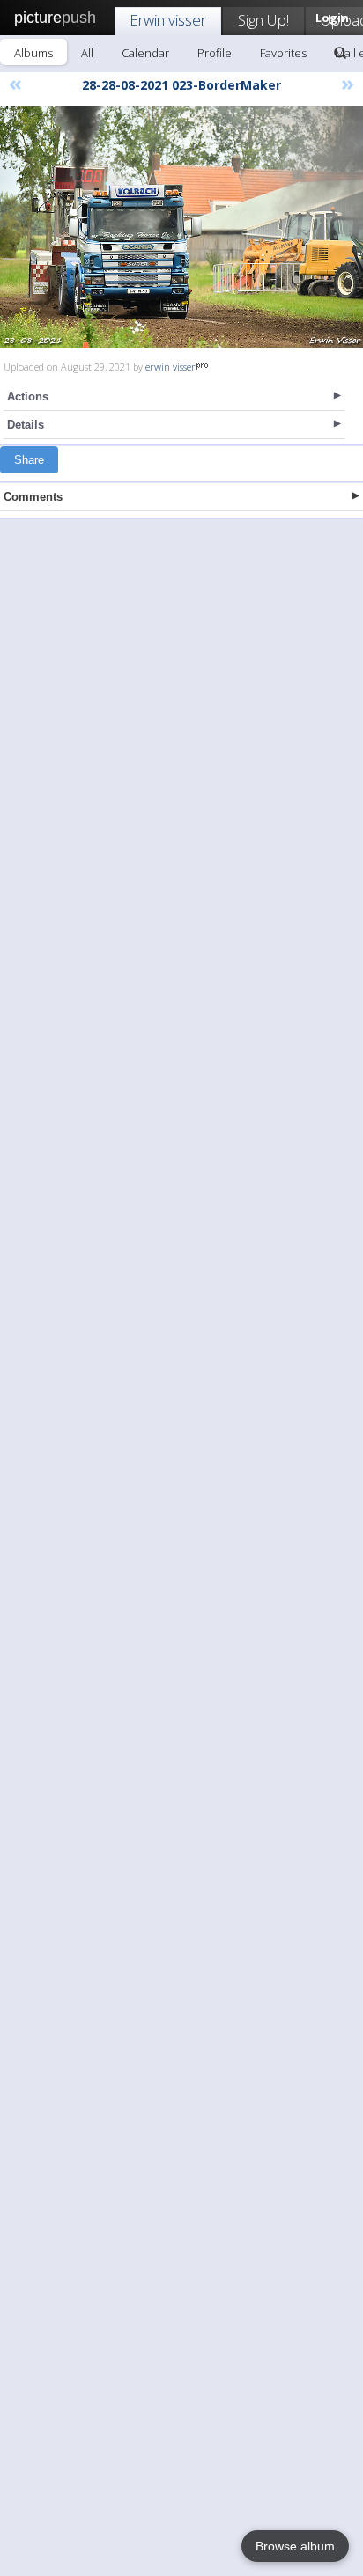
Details (26, 425)
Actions (28, 396)
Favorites (283, 53)
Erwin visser (168, 20)
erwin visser (170, 367)
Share (29, 460)
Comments (33, 497)
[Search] (340, 53)
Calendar (145, 53)
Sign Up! (263, 20)
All (87, 53)
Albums (33, 53)
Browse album (295, 2546)
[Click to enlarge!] (181, 227)
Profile (215, 53)
